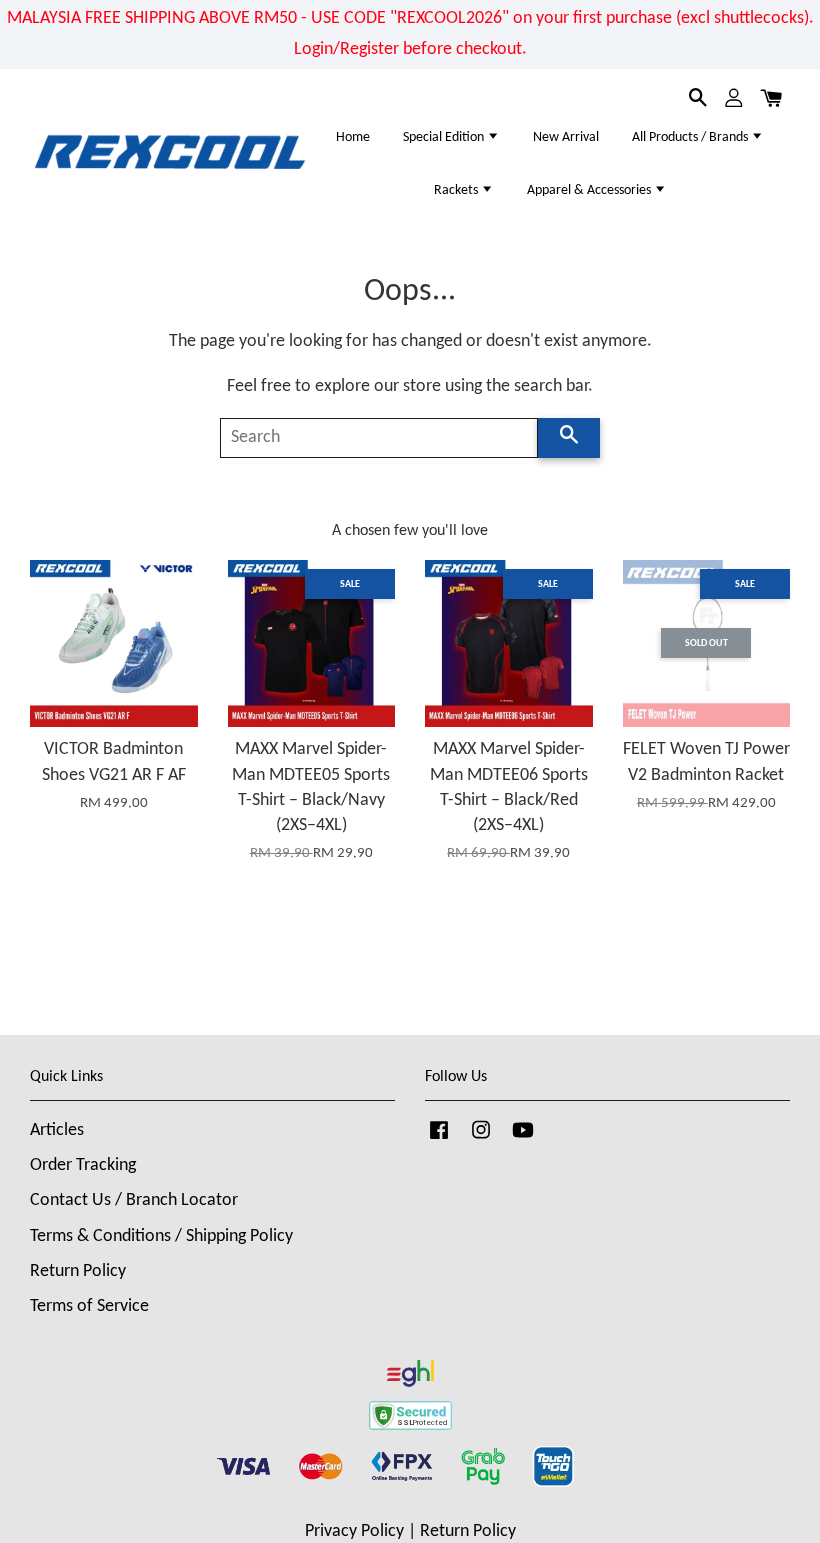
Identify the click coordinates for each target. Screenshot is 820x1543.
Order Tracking (83, 1165)
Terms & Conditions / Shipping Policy (161, 1236)
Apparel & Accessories (590, 190)
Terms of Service (89, 1306)
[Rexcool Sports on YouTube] (523, 1139)
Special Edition (445, 137)
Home (353, 137)
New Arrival (566, 137)
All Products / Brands (691, 137)
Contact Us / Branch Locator (134, 1200)
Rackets (457, 190)
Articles (57, 1130)
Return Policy (78, 1271)
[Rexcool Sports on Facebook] (439, 1139)
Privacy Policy (354, 1531)
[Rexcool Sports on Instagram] (481, 1139)
